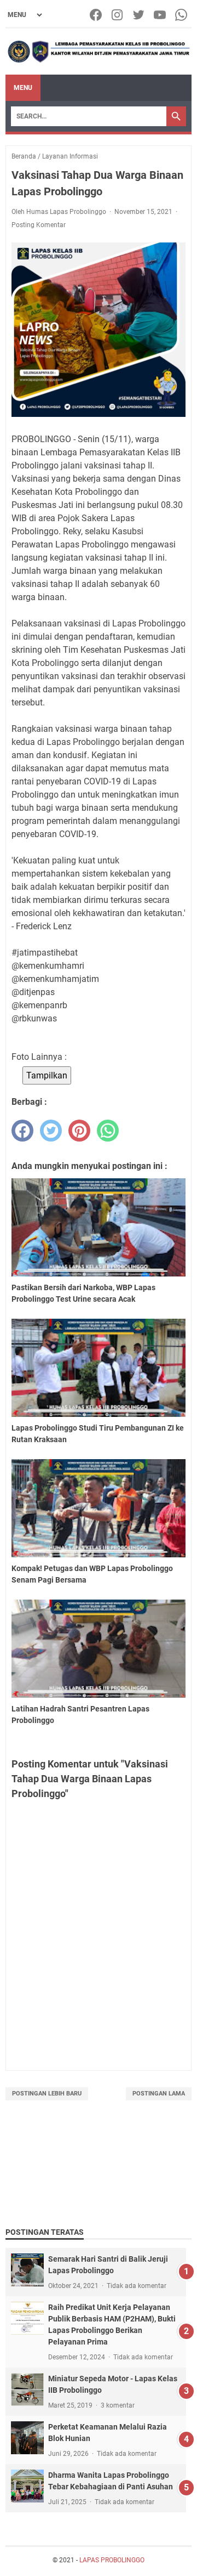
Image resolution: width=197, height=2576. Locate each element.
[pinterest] (79, 1131)
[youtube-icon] (161, 15)
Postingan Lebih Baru (47, 2094)
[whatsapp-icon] (182, 15)
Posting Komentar (39, 225)
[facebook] (22, 1131)
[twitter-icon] (139, 15)
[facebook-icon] (97, 15)
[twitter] (51, 1131)
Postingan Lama (159, 2094)
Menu (23, 88)
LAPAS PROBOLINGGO (112, 2560)
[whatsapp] (108, 1131)
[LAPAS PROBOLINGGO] (99, 52)
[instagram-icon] (118, 15)
